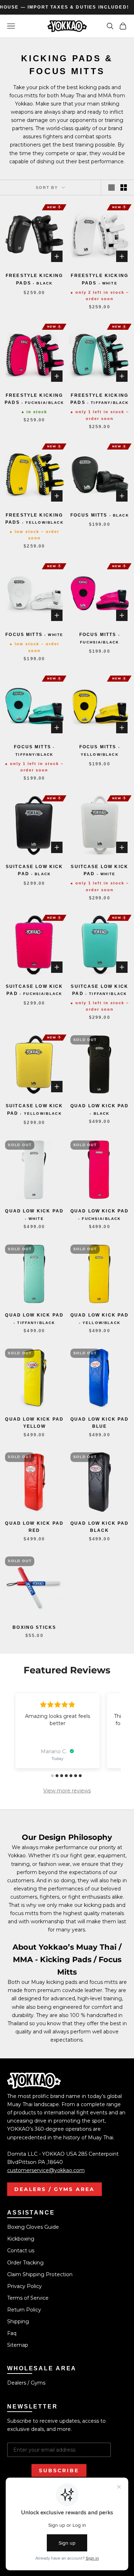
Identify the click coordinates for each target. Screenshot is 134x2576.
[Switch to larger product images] (111, 188)
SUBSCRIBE (59, 2470)
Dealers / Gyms (26, 2383)
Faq (12, 2333)
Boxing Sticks (34, 1627)
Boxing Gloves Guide (33, 2227)
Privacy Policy (24, 2286)
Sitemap (18, 2345)
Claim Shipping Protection (40, 2274)
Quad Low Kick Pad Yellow (34, 1423)
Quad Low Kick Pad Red (34, 1527)
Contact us (21, 2251)
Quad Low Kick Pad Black (100, 1527)
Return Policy (24, 2310)
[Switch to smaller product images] (124, 188)
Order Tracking (25, 2263)
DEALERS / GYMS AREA (54, 2189)
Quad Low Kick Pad (100, 1109)
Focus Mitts (100, 515)
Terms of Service (28, 2298)
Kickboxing (21, 2239)
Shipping (18, 2321)
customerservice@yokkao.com (46, 2170)
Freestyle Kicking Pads (34, 279)
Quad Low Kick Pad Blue (100, 1423)
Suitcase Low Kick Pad (34, 870)
